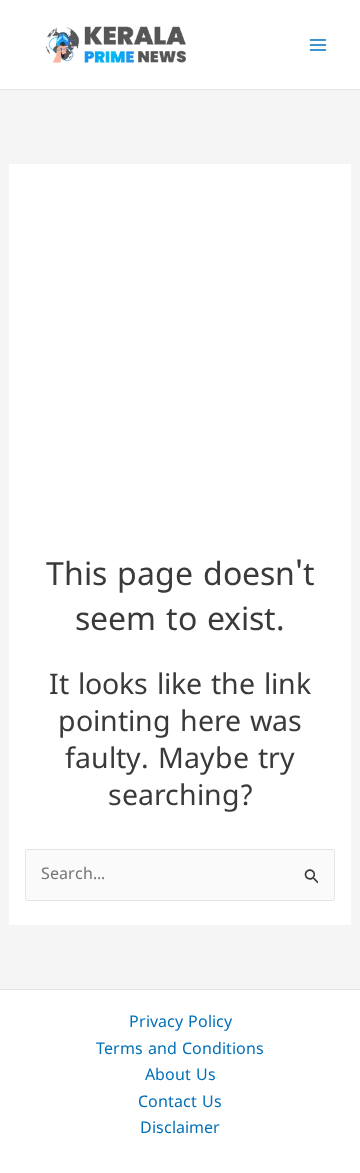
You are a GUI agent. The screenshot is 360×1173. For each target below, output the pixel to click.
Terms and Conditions (180, 1050)
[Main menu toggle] (318, 45)
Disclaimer (180, 1129)
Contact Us (180, 1103)
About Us (180, 1076)
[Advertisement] (180, 342)
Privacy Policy (180, 1023)
